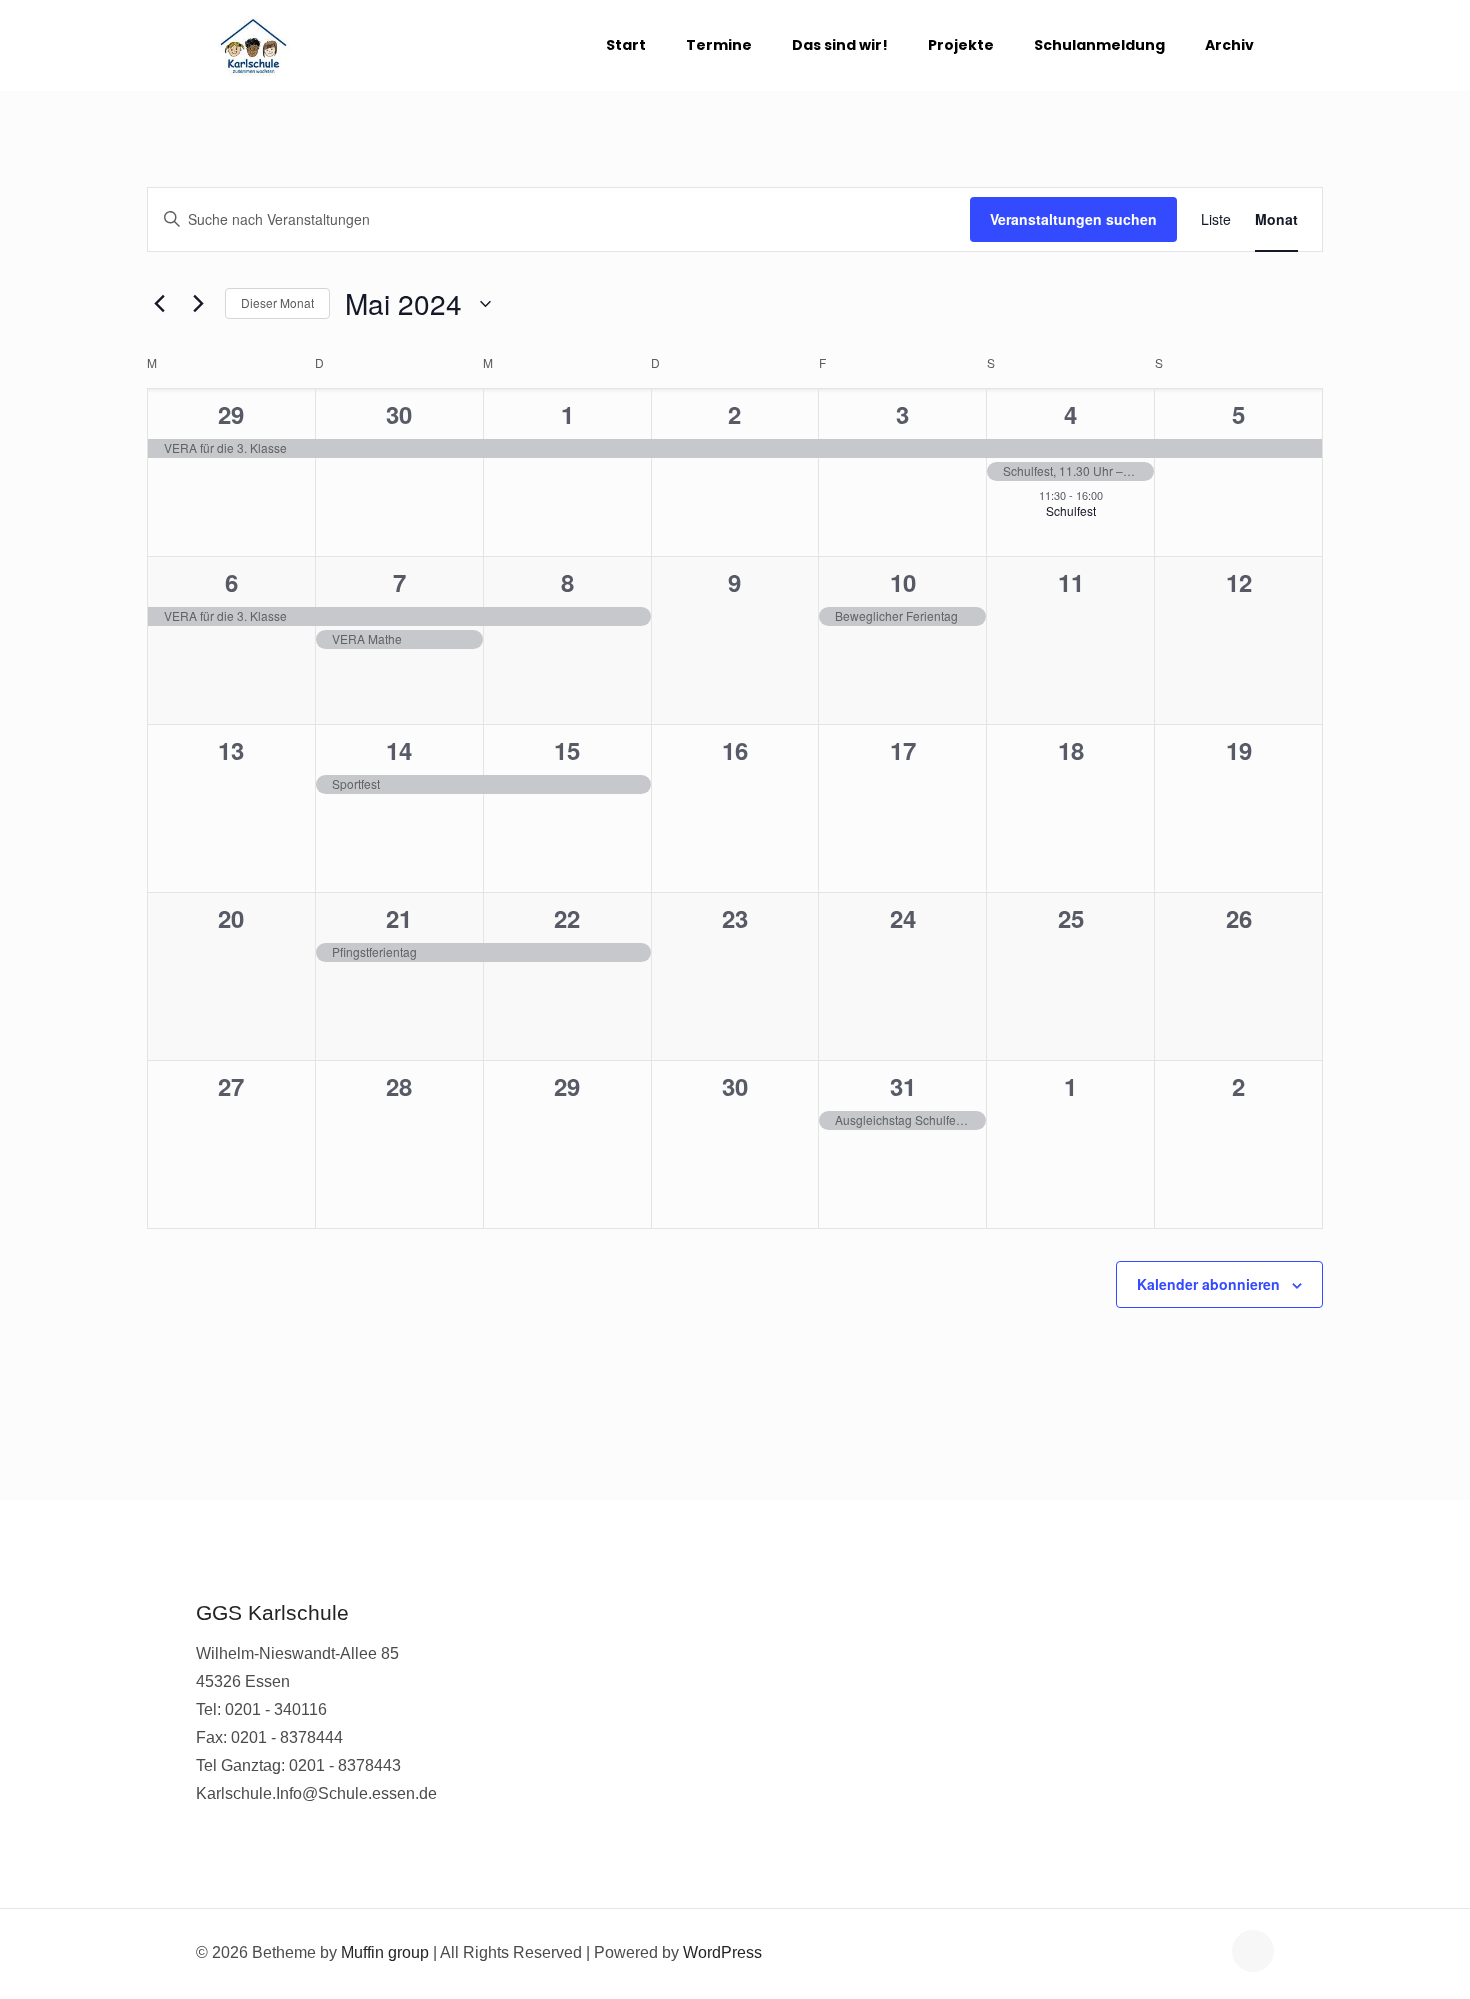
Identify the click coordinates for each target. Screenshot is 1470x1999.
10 (903, 582)
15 (567, 750)
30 (399, 414)
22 (567, 918)
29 (231, 414)
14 (399, 750)
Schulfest (1071, 510)
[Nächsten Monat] (198, 304)
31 (903, 1086)
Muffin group (385, 1952)
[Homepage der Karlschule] (253, 45)
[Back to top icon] (1253, 1951)
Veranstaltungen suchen (1073, 219)
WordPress (722, 1952)
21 (399, 918)
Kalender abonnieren (1208, 1284)
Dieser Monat (277, 302)
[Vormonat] (159, 304)
